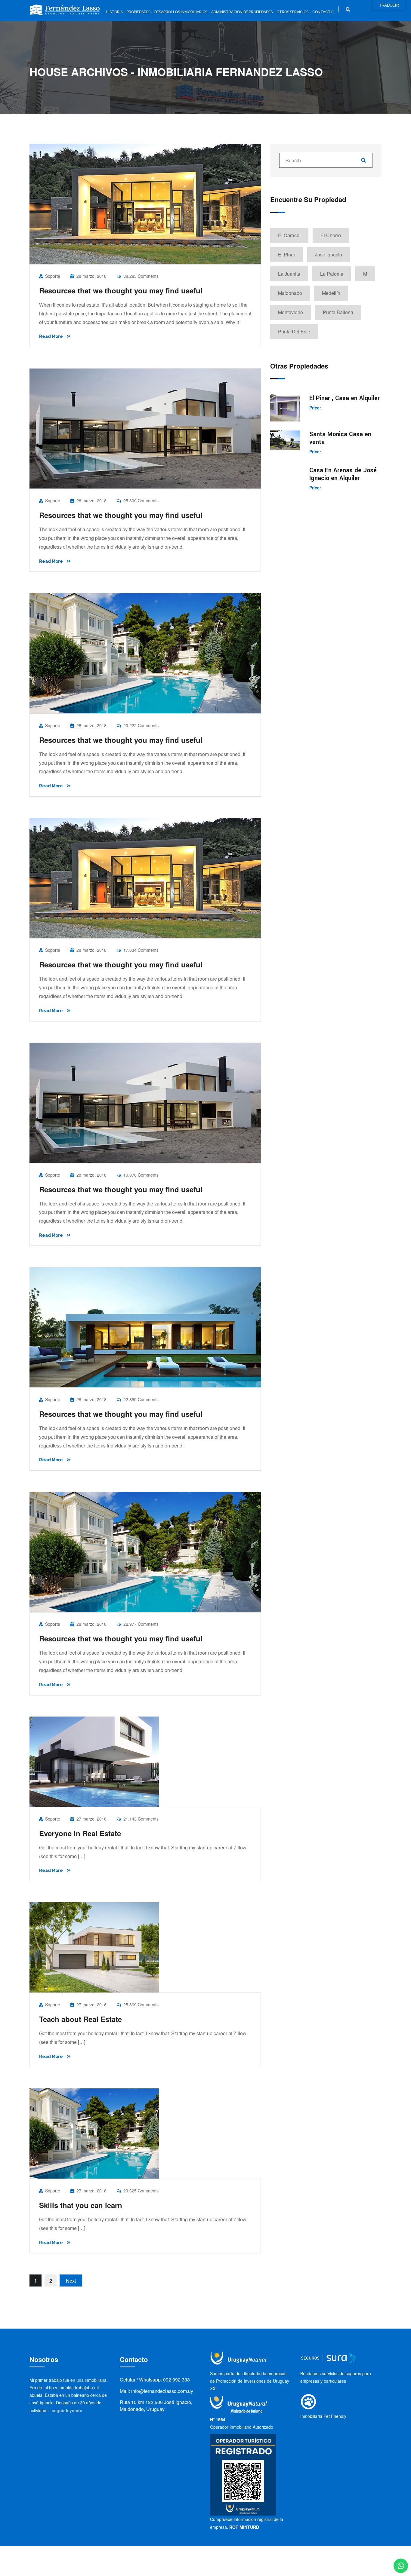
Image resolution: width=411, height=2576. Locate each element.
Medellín (331, 293)
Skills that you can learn (81, 2205)
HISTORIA (114, 12)
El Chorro (331, 235)
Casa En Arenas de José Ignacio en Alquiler (343, 474)
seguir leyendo (67, 2410)
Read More (51, 336)
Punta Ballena (338, 312)
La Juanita (289, 274)
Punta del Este (294, 331)
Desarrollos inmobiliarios (181, 12)
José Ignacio (329, 254)
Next (71, 2281)
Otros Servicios (292, 12)
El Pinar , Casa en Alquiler (345, 398)
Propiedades (139, 12)
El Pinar (287, 254)
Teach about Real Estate (80, 2019)
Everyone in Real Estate (80, 1833)
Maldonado (290, 293)
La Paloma (332, 274)
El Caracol (289, 235)
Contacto (323, 12)
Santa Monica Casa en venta (340, 438)
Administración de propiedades (242, 12)
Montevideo (290, 312)
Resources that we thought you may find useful (121, 290)
